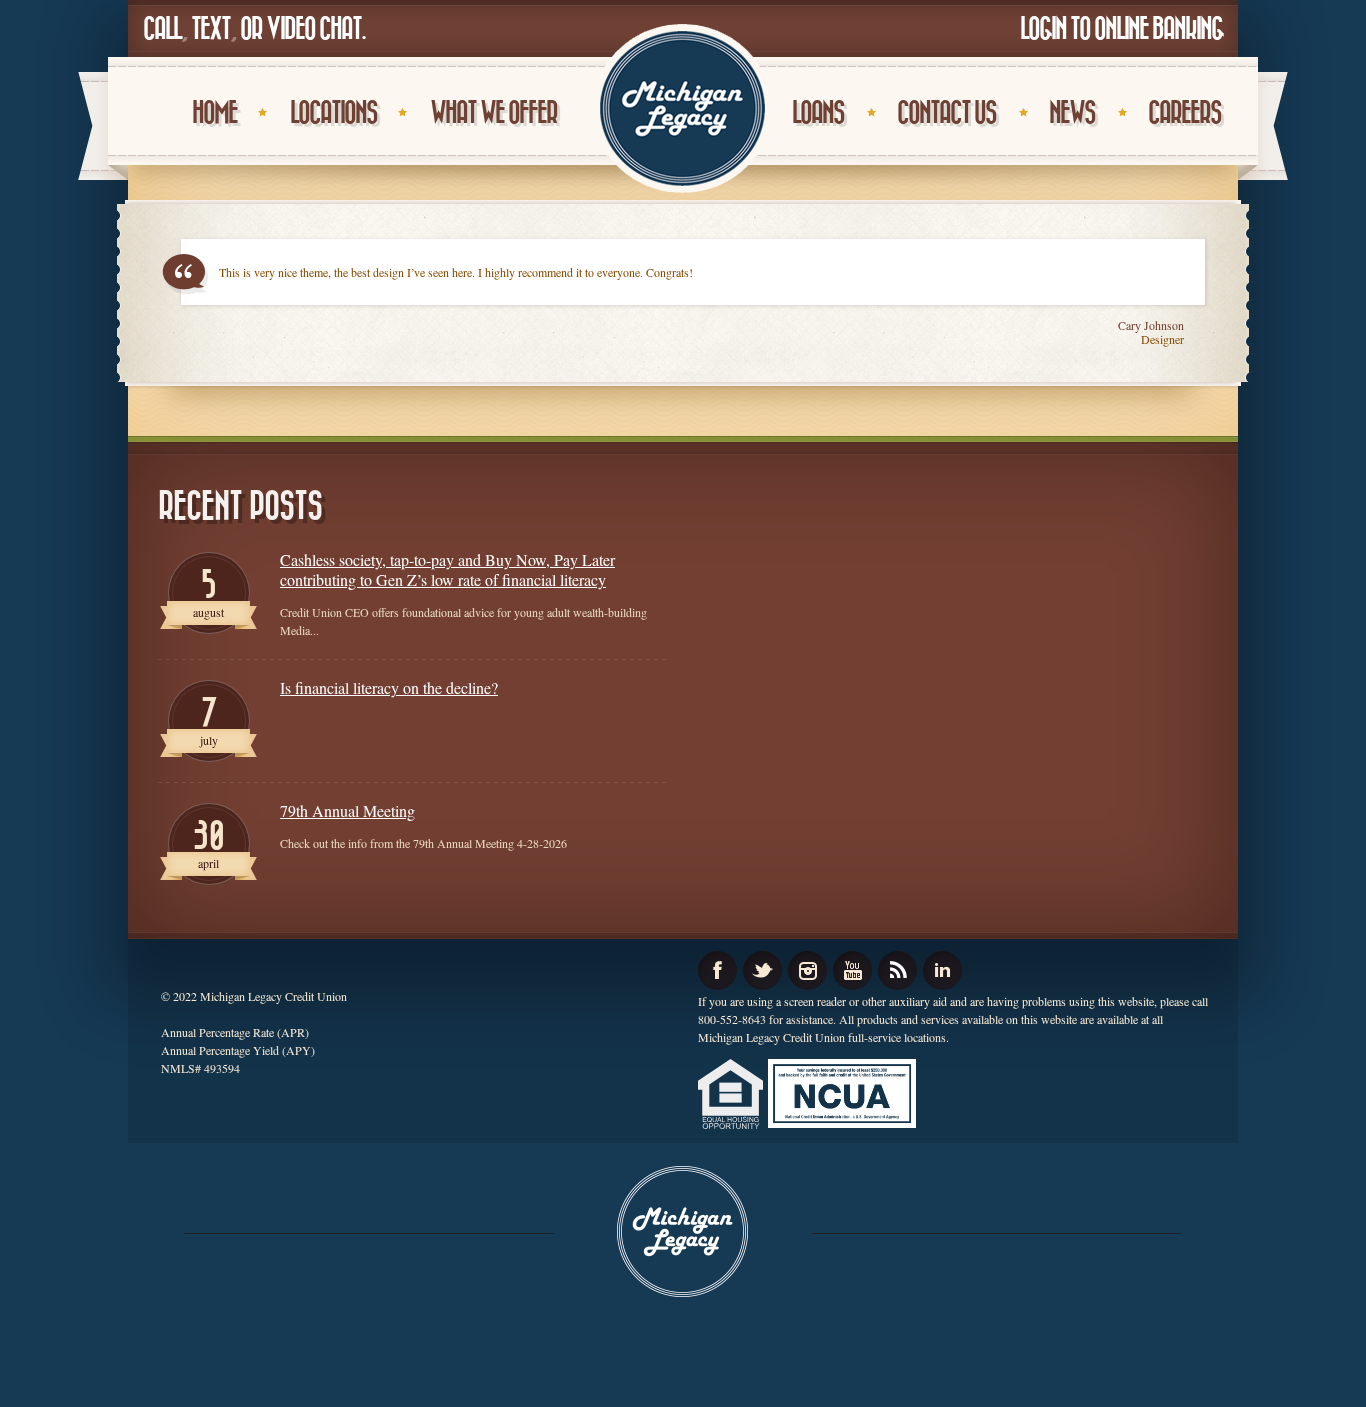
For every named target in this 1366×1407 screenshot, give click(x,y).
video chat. (315, 29)
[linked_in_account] (942, 970)
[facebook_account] (717, 970)
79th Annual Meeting (347, 811)
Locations (333, 113)
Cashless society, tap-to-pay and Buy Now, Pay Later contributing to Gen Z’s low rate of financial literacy (447, 570)
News (1072, 113)
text (210, 29)
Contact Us (946, 113)
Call (162, 29)
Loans (818, 113)
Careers (1184, 113)
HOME (214, 113)
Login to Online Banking (1121, 29)
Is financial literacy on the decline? (389, 688)
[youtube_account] (852, 970)
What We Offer (493, 113)
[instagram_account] (807, 970)
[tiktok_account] (897, 970)
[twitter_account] (762, 970)
